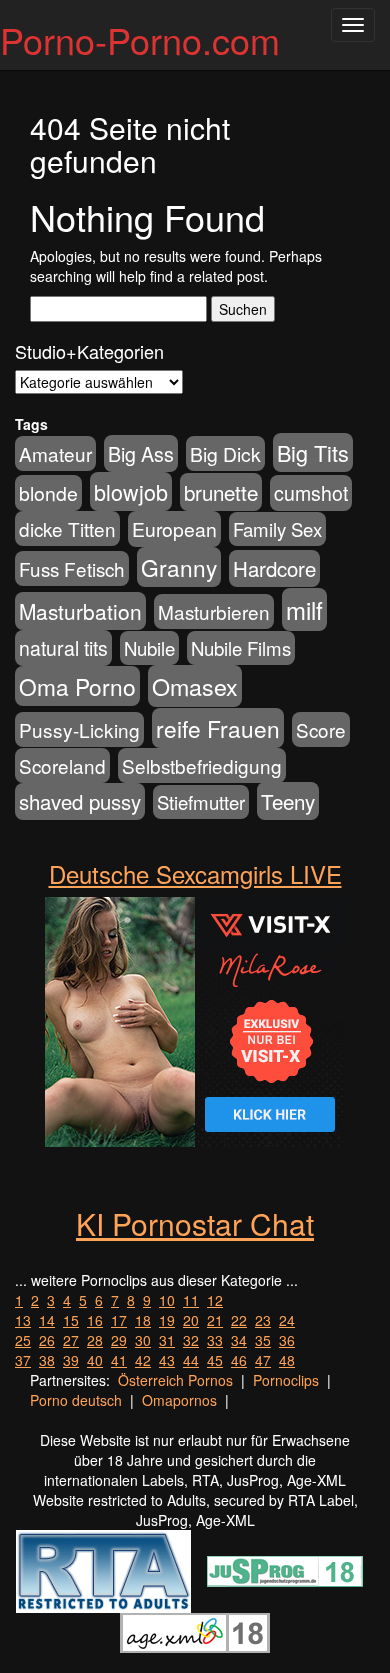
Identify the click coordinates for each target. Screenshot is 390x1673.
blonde (48, 493)
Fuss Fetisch (72, 568)
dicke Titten (67, 528)
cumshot (311, 493)
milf (304, 609)
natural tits (63, 648)
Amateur (55, 453)
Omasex (195, 686)
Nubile (149, 648)
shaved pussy (80, 801)
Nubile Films (241, 648)
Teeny (288, 801)
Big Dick (225, 453)
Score (321, 729)
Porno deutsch (76, 1400)
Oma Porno (77, 686)
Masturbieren (214, 611)
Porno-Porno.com (140, 39)
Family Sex (277, 529)
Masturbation (80, 611)
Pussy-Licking (79, 729)
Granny (179, 567)
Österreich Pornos (175, 1380)
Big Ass (141, 453)
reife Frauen (218, 728)
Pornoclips (286, 1380)
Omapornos (179, 1400)
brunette (221, 492)
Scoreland (62, 765)
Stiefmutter (201, 802)
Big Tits (313, 452)
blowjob (131, 491)
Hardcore (274, 568)
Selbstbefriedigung (202, 765)
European (174, 529)
